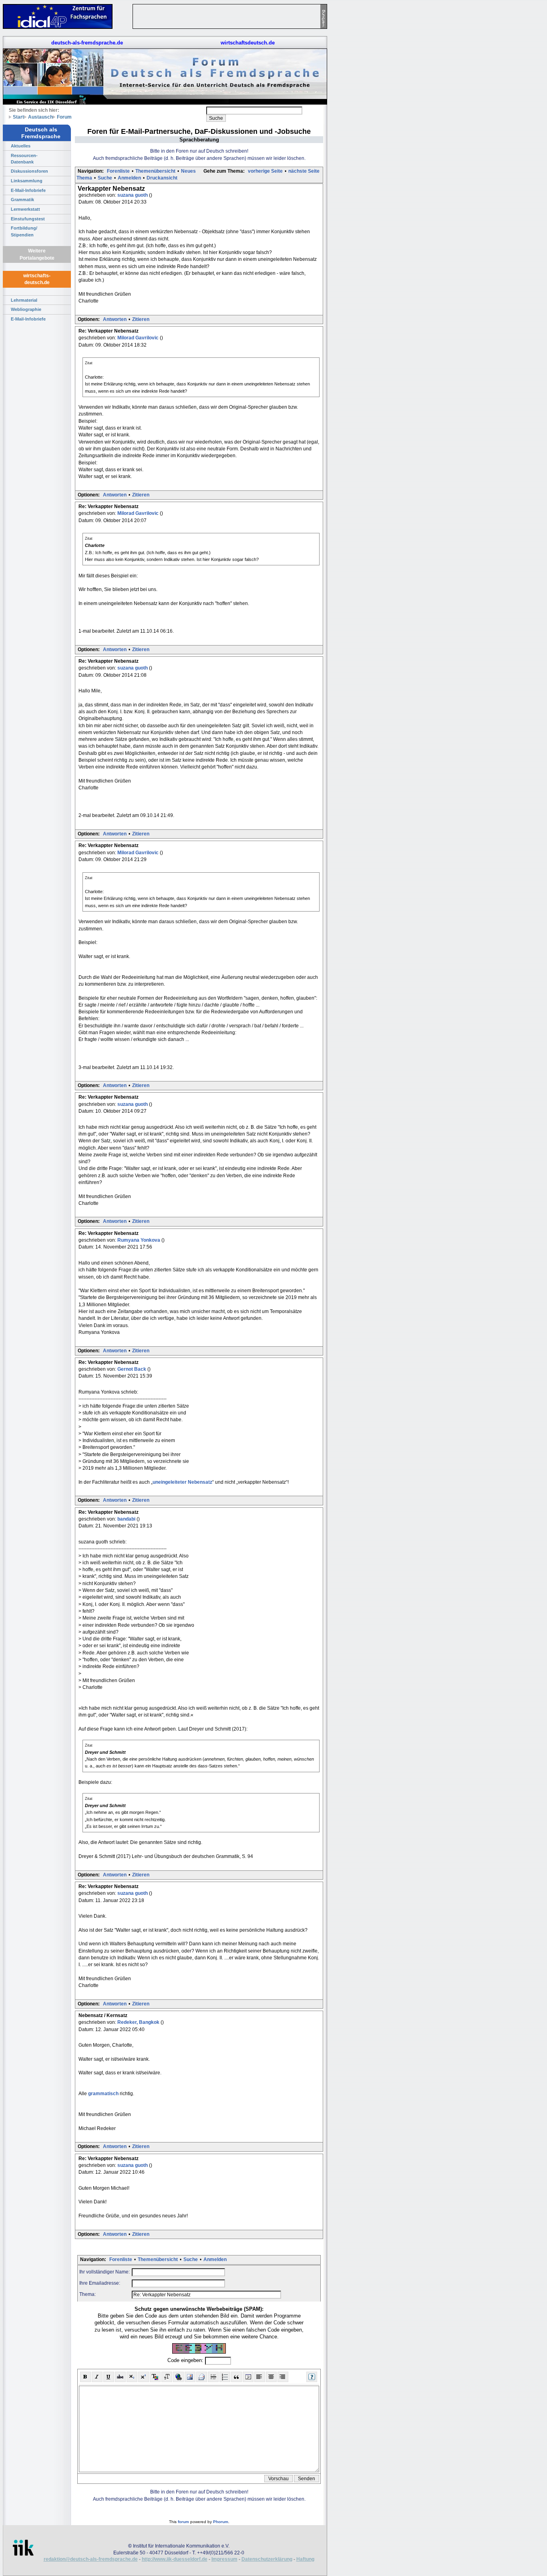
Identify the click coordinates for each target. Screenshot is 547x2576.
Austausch (40, 117)
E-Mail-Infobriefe (28, 190)
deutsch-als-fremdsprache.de (87, 43)
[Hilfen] (312, 2377)
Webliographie (26, 309)
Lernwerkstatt (25, 209)
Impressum (224, 2559)
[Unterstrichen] (109, 2377)
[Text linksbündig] (260, 2377)
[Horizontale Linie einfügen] (213, 2377)
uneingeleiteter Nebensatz (182, 1482)
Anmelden (129, 178)
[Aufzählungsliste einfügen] (225, 2377)
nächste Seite (304, 171)
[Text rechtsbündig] (283, 2377)
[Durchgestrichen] (120, 2377)
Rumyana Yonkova (139, 1240)
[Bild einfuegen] (190, 2377)
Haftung (305, 2559)
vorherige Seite (265, 171)
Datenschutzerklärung (267, 2559)
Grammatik (22, 200)
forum (183, 2522)
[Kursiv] (97, 2377)
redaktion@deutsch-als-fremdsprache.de (91, 2559)
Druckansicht (162, 178)
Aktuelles (21, 146)
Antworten (115, 319)
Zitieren (141, 319)
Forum (64, 117)
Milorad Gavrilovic (139, 338)
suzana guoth (133, 195)
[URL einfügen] (178, 2377)
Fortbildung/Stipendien (24, 231)
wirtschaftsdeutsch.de (248, 43)
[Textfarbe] (155, 2377)
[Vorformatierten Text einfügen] (248, 2377)
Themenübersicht (155, 171)
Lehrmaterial (24, 300)
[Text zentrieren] (271, 2377)
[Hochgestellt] (144, 2377)
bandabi (127, 1519)
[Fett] (85, 2377)
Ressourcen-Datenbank (24, 159)
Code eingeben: (186, 2361)
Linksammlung (27, 181)
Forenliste (118, 171)
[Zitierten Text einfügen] (236, 2377)
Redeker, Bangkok (139, 2022)
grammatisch (103, 2094)
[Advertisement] (364, 120)
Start (18, 117)
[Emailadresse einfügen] (202, 2377)
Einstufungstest (28, 219)
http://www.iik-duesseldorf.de (175, 2559)
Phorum (221, 2522)
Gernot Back (132, 1369)
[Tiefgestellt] (132, 2377)
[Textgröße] (167, 2377)
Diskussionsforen (29, 171)
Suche (105, 178)
